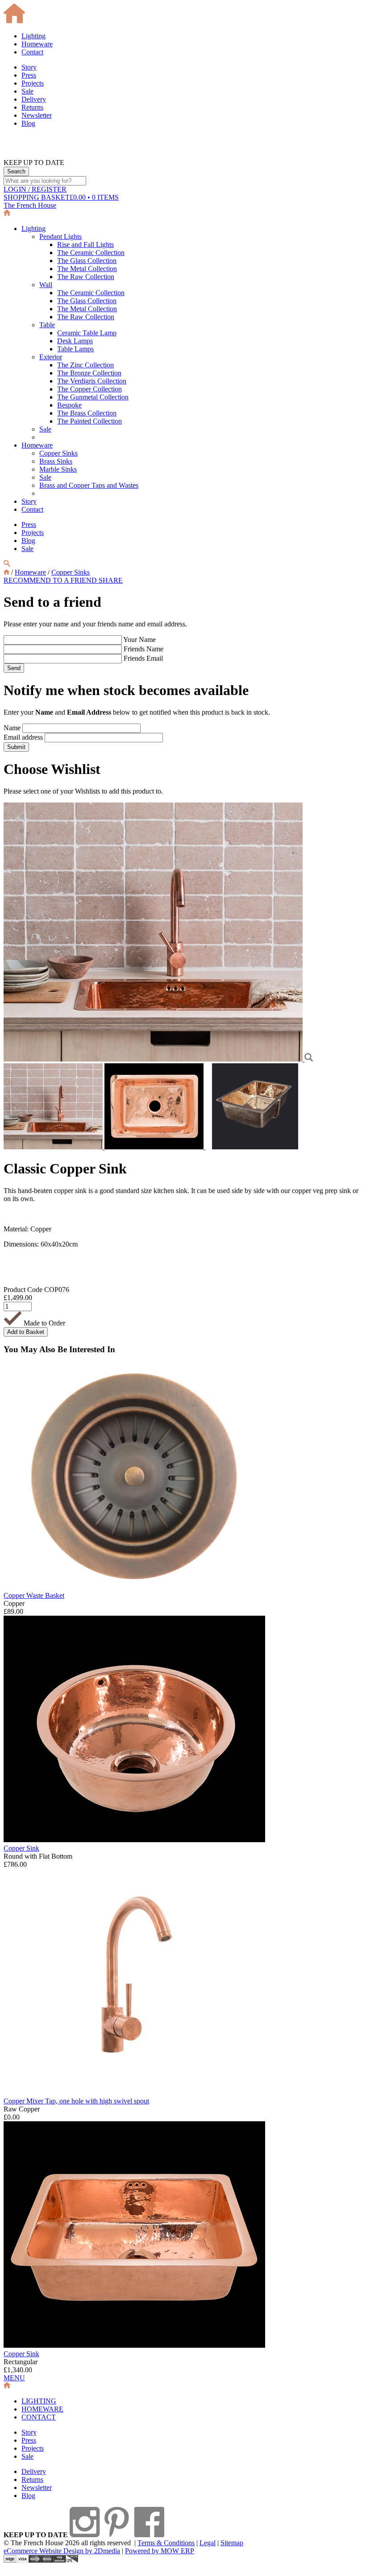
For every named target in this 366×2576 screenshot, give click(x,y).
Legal (208, 2543)
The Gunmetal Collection (93, 397)
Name (12, 728)
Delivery (34, 99)
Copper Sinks (58, 453)
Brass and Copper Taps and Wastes (89, 485)
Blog (28, 123)
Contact (32, 52)
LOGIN (35, 189)
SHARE (111, 580)
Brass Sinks (56, 461)
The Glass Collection (87, 261)
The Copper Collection (89, 389)
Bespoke (69, 405)
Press (29, 75)
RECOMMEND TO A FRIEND (51, 580)
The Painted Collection (89, 421)
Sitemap (232, 2543)
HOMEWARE (42, 2409)
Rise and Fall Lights (85, 245)
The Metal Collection (87, 269)
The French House (30, 205)
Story (29, 67)
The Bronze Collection (89, 373)
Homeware (37, 44)
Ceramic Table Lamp (87, 333)
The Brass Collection (87, 413)
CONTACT (39, 2417)
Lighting (33, 36)
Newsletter (37, 115)
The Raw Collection (86, 277)
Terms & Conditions (166, 2543)
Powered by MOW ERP (160, 2551)
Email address (23, 737)
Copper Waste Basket (34, 1595)
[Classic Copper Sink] (154, 1059)
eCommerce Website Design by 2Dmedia (62, 2551)
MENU (14, 2378)
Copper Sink (21, 1848)
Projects (33, 83)
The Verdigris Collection (92, 381)
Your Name (139, 640)
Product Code (23, 1290)
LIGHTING (39, 2401)
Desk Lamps (75, 341)
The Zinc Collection (85, 365)
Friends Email (143, 658)
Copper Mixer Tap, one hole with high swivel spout (76, 2101)
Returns (32, 107)
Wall (46, 285)
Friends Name (143, 649)
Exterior (51, 357)
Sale (27, 91)
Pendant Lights (60, 237)
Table (47, 325)
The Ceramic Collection (91, 253)
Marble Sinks (58, 469)
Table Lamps (75, 349)
